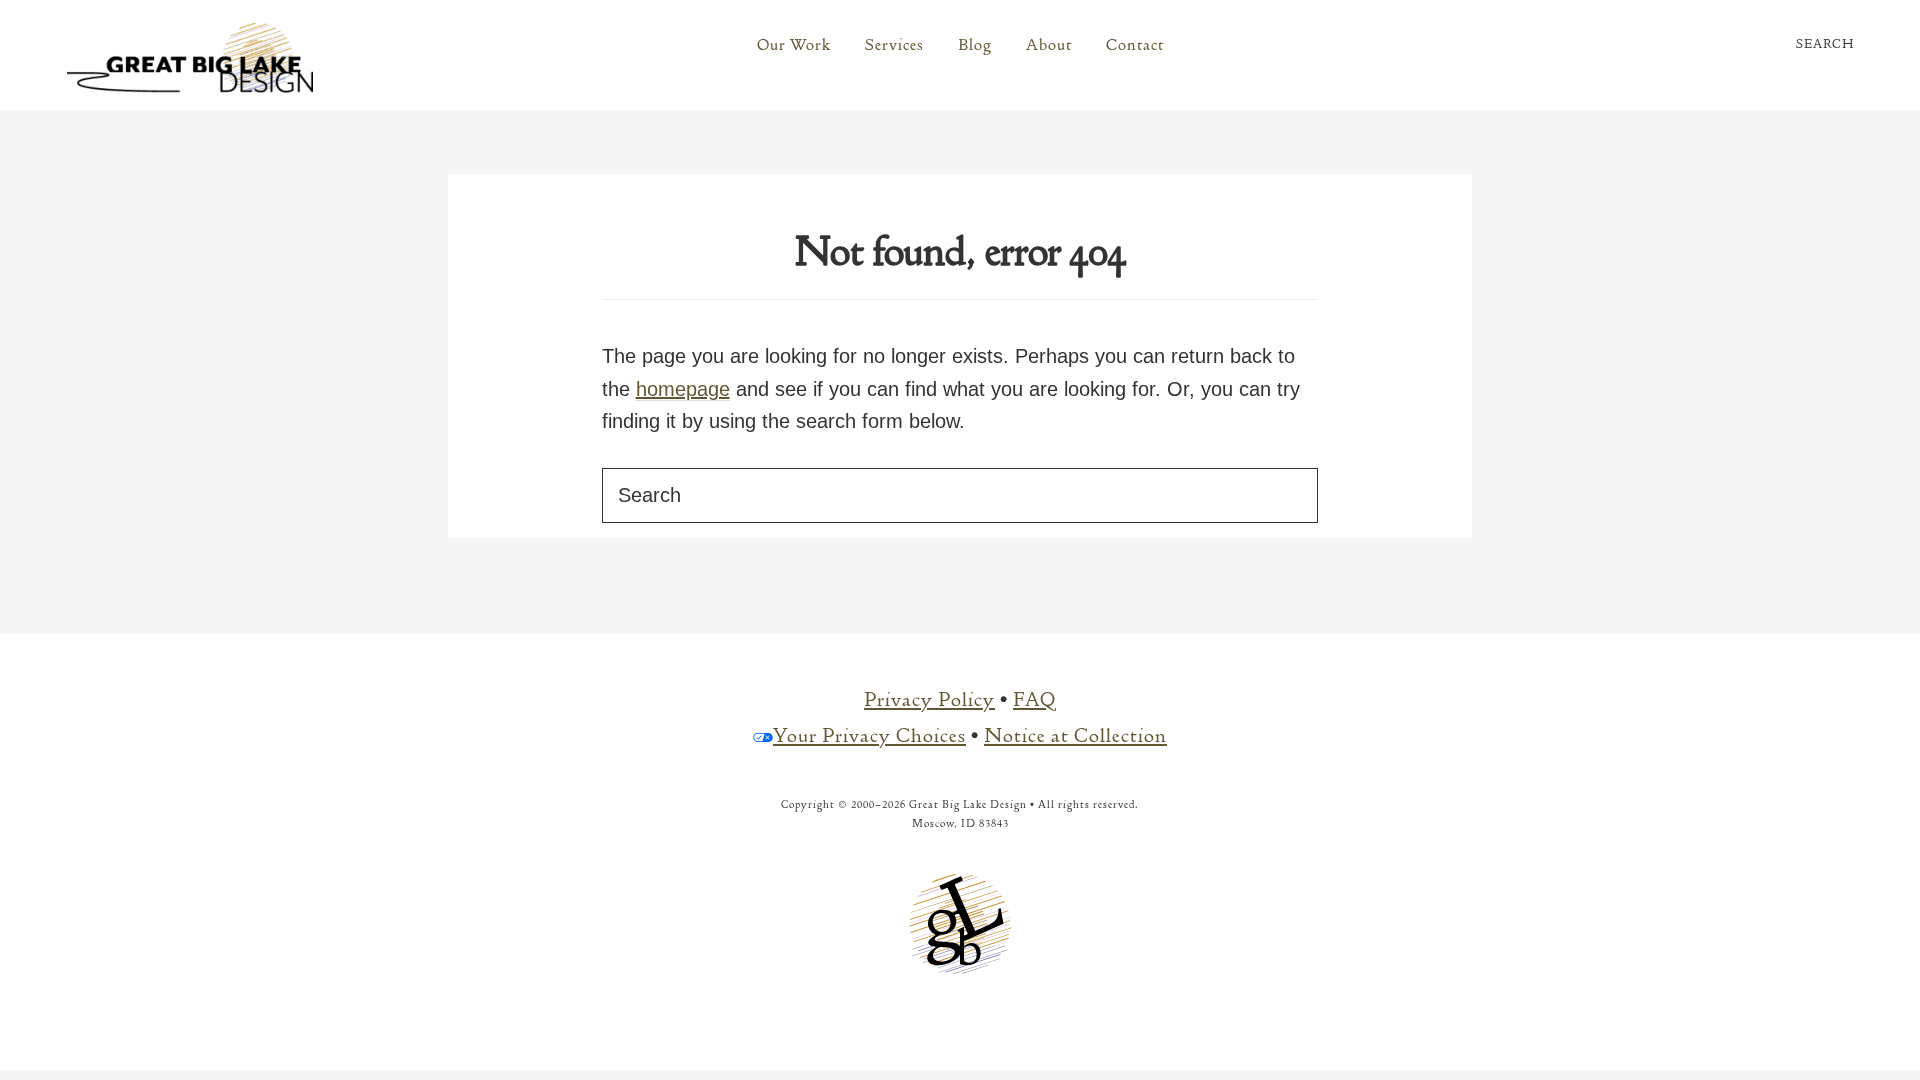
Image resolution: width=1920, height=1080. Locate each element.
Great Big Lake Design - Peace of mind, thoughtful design (190, 58)
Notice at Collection (1075, 735)
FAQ (1034, 699)
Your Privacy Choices (869, 735)
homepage (683, 389)
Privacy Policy (929, 699)
